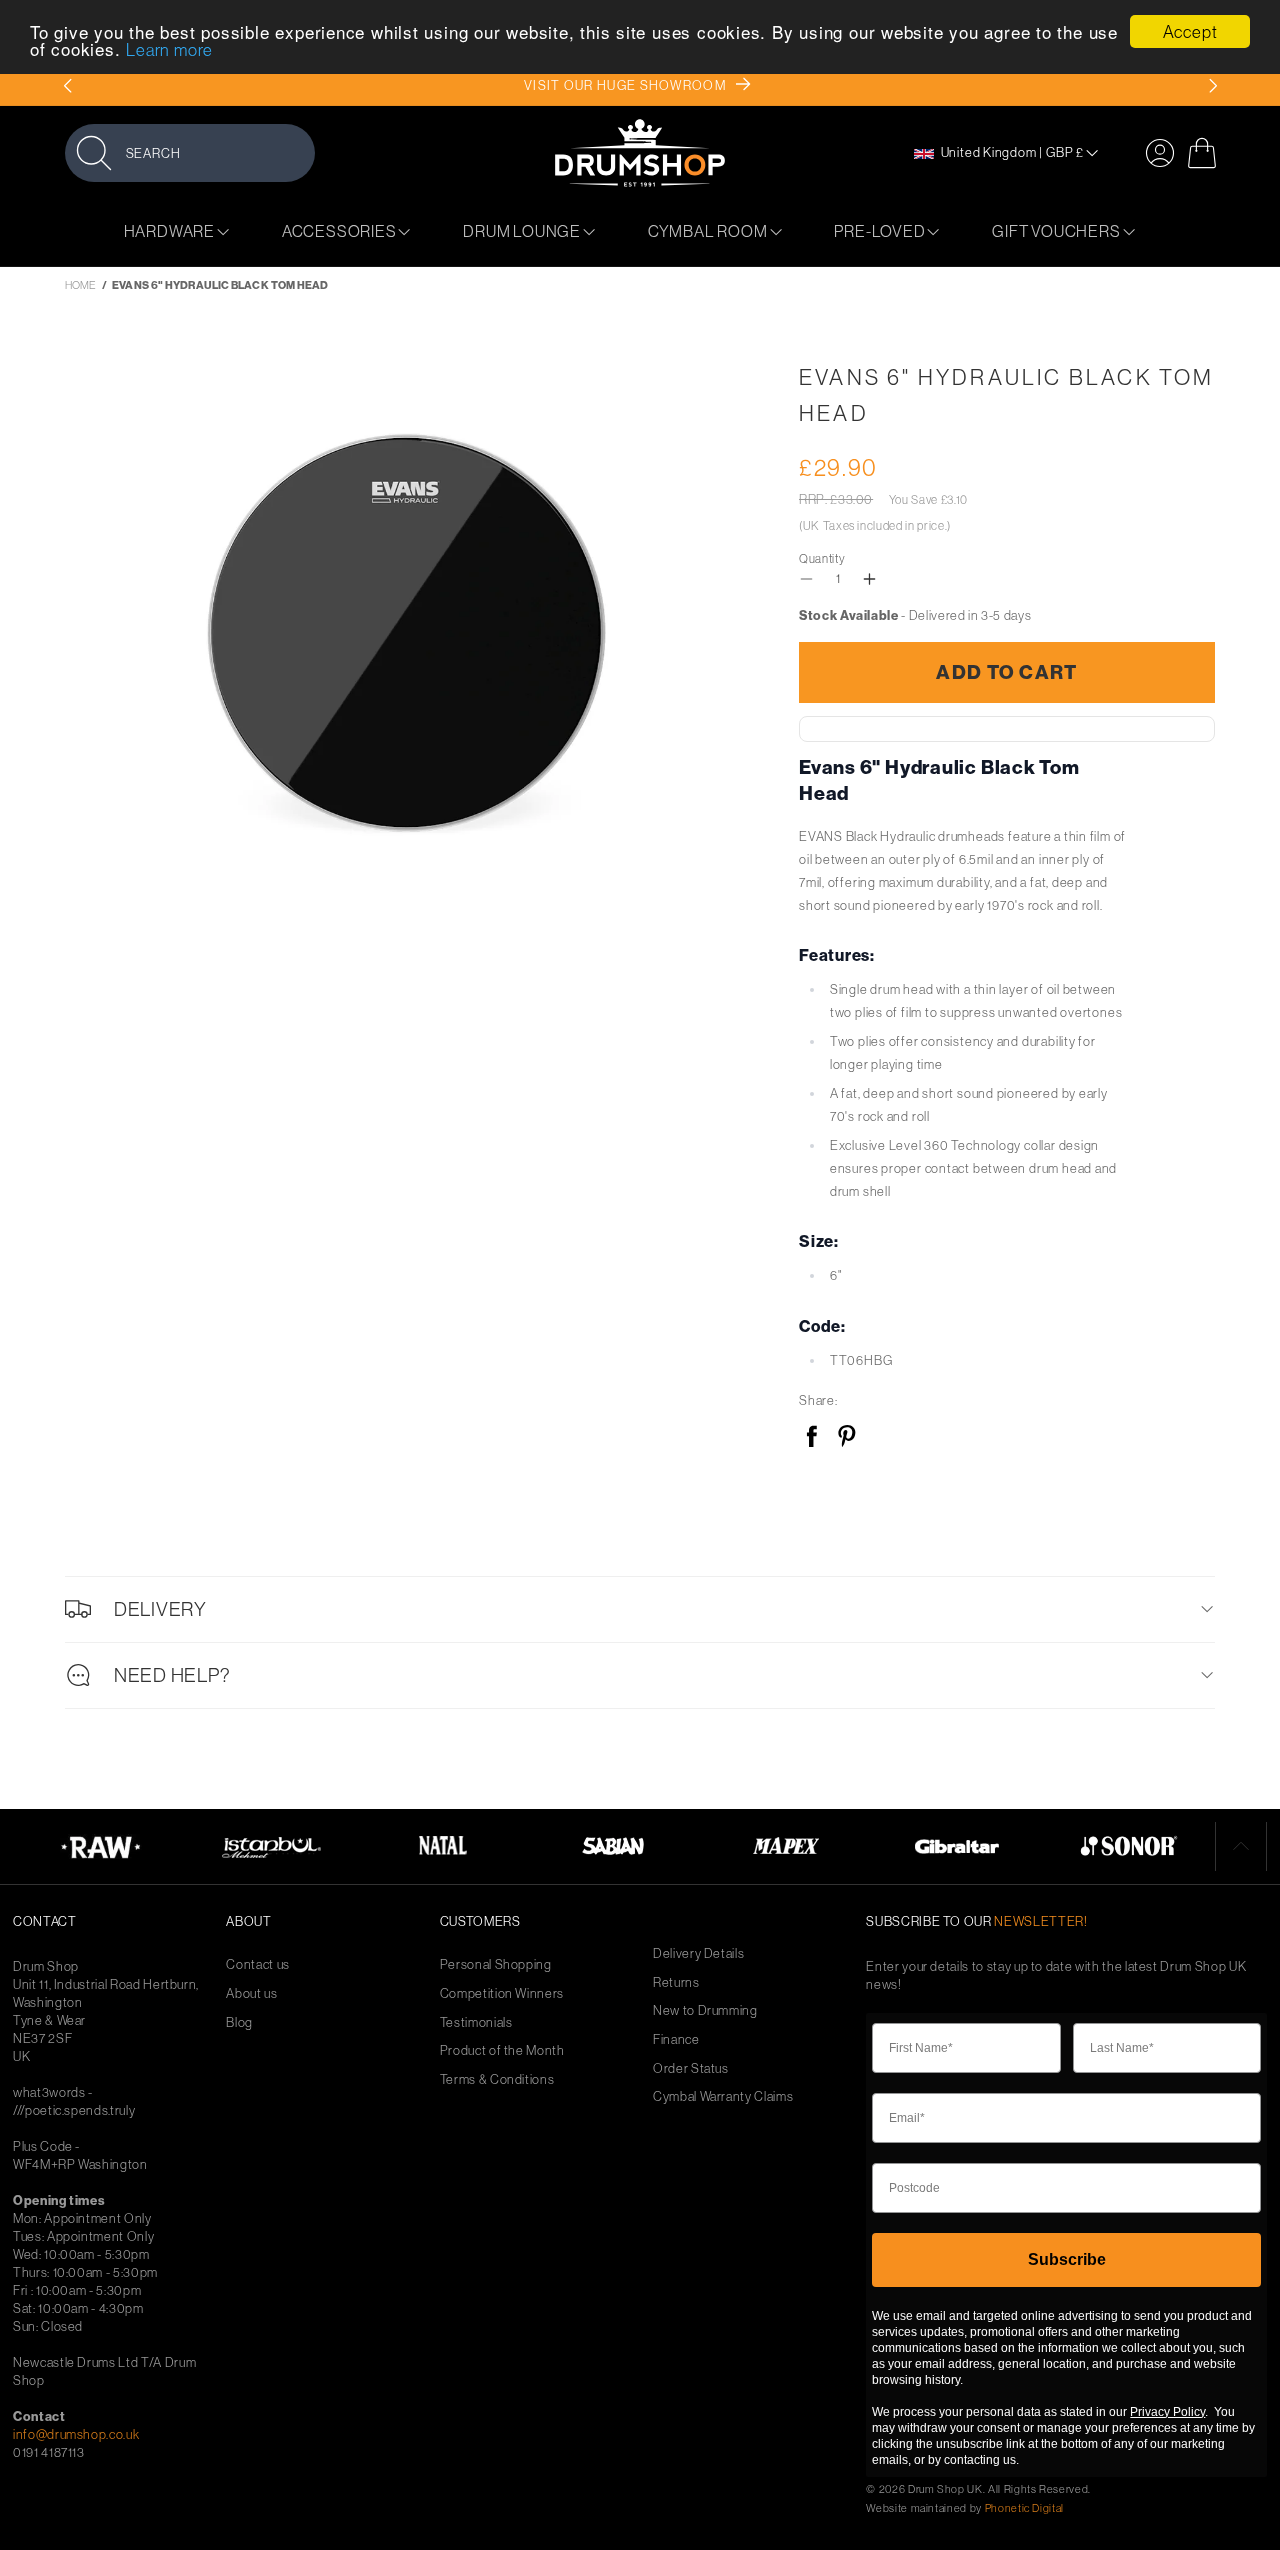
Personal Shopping (496, 1964)
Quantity (822, 558)
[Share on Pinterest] (846, 1437)
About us (251, 1993)
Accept (1190, 31)
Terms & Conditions (497, 2079)
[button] (190, 152)
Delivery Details (698, 1953)
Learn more (169, 50)
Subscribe (1067, 2259)
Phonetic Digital (1024, 2508)
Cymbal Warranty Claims (723, 2096)
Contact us (258, 1964)
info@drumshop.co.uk (76, 2434)
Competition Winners (502, 1993)
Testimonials (476, 2022)
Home (80, 285)
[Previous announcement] (67, 86)
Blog (239, 2022)
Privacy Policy (1167, 2412)
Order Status (691, 2068)
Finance (676, 2039)
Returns (676, 1982)
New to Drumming (705, 2010)
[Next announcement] (1212, 86)
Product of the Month (502, 2050)
